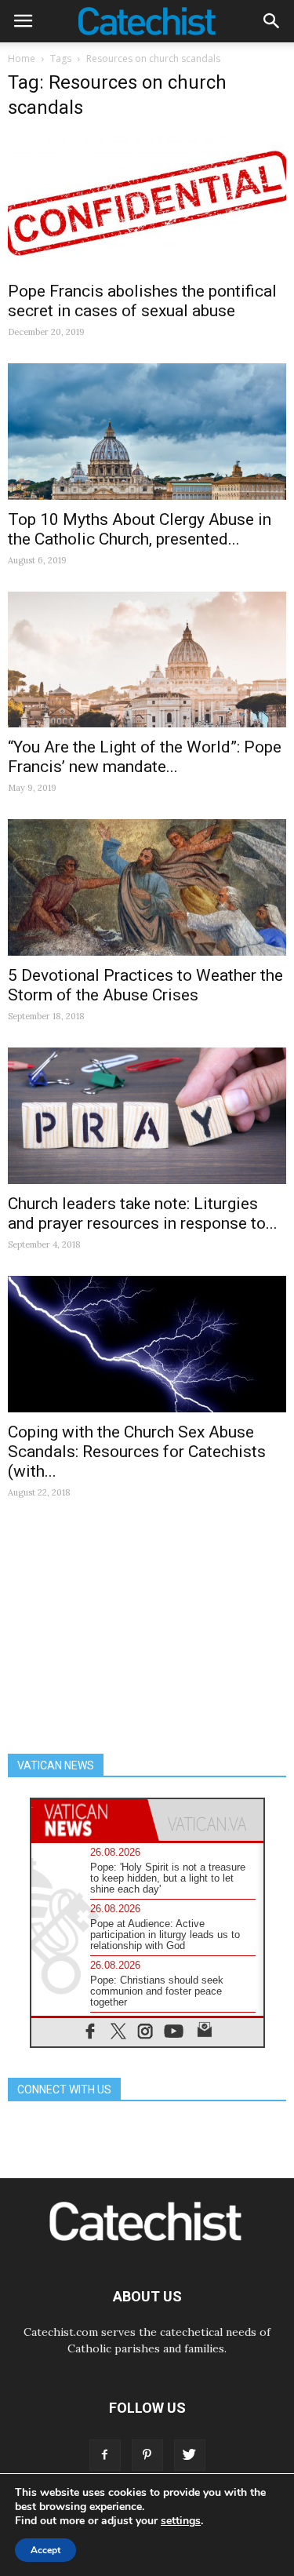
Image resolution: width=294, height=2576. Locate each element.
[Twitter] (190, 2455)
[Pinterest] (147, 2455)
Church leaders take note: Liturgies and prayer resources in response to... (143, 1213)
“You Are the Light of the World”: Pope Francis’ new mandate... (145, 757)
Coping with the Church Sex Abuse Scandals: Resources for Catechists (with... (137, 1452)
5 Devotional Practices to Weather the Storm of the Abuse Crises (145, 985)
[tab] (89, 1820)
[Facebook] (105, 2455)
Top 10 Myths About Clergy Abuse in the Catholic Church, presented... (140, 529)
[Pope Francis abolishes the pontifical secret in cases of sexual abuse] (147, 203)
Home (22, 58)
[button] (272, 21)
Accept (45, 2550)
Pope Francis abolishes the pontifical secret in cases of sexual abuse (142, 301)
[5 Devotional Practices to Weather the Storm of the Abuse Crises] (147, 887)
